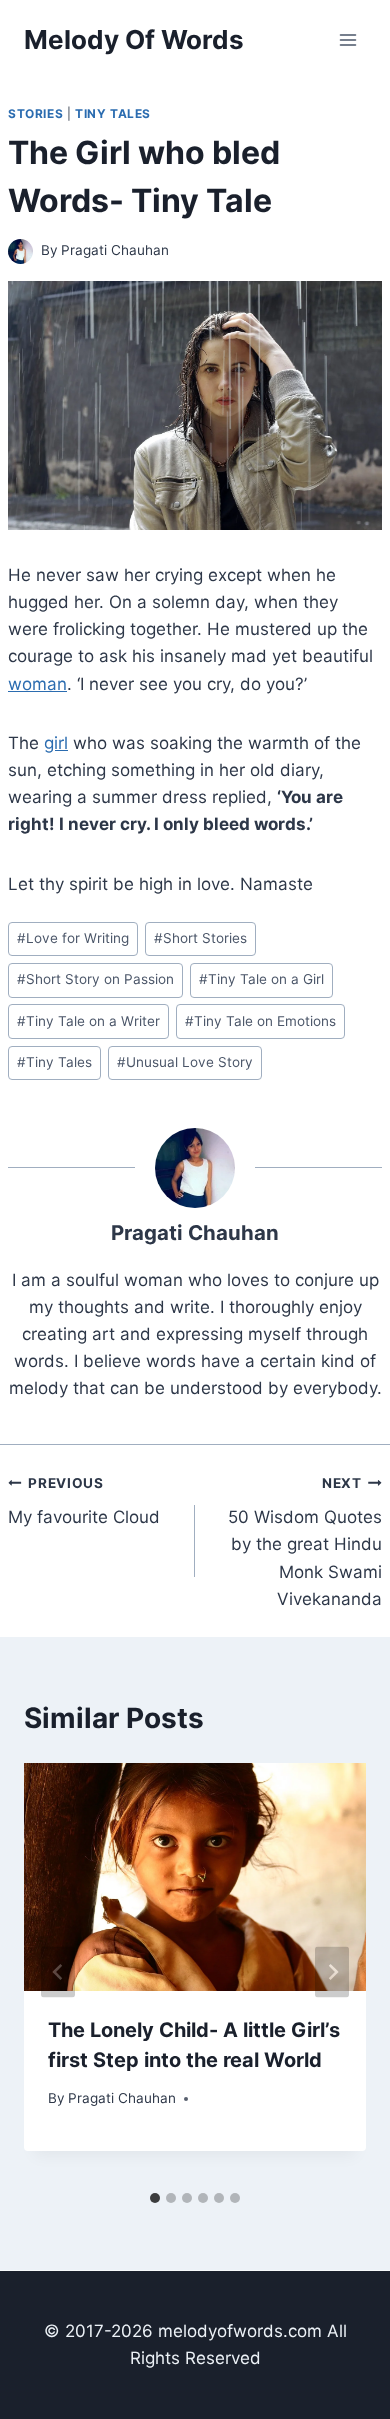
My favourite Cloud (84, 1501)
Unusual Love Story (185, 1062)
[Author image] (20, 251)
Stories (35, 113)
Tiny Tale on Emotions (260, 1021)
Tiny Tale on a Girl (261, 979)
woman (37, 684)
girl (56, 743)
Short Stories (200, 938)
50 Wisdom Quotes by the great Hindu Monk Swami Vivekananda (305, 1542)
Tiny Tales (113, 113)
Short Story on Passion (95, 979)
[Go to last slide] (58, 1971)
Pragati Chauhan (115, 250)
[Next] (332, 1971)
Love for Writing (73, 938)
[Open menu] (347, 39)
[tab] (155, 2198)
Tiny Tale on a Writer (88, 1021)
